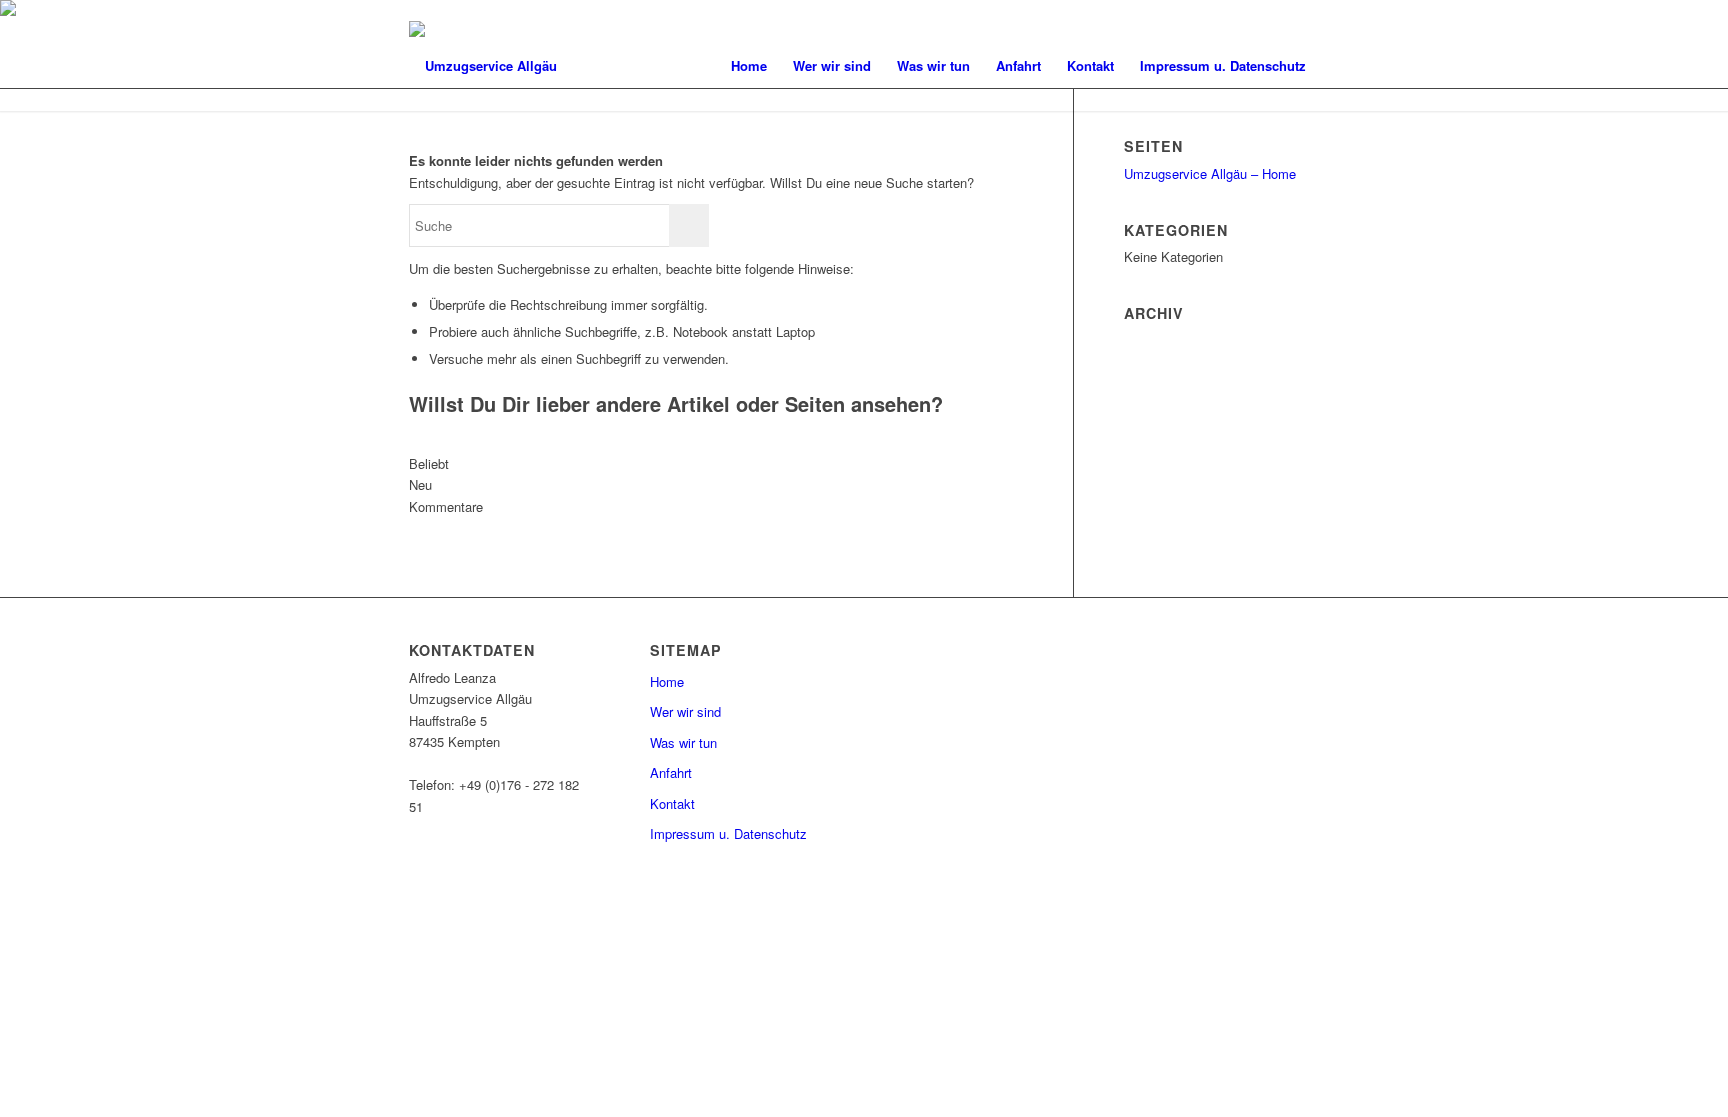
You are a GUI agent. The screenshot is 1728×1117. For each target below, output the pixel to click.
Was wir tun (683, 742)
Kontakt (672, 803)
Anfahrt (671, 772)
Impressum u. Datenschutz (728, 833)
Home (667, 681)
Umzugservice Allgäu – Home (1210, 173)
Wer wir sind (685, 711)
